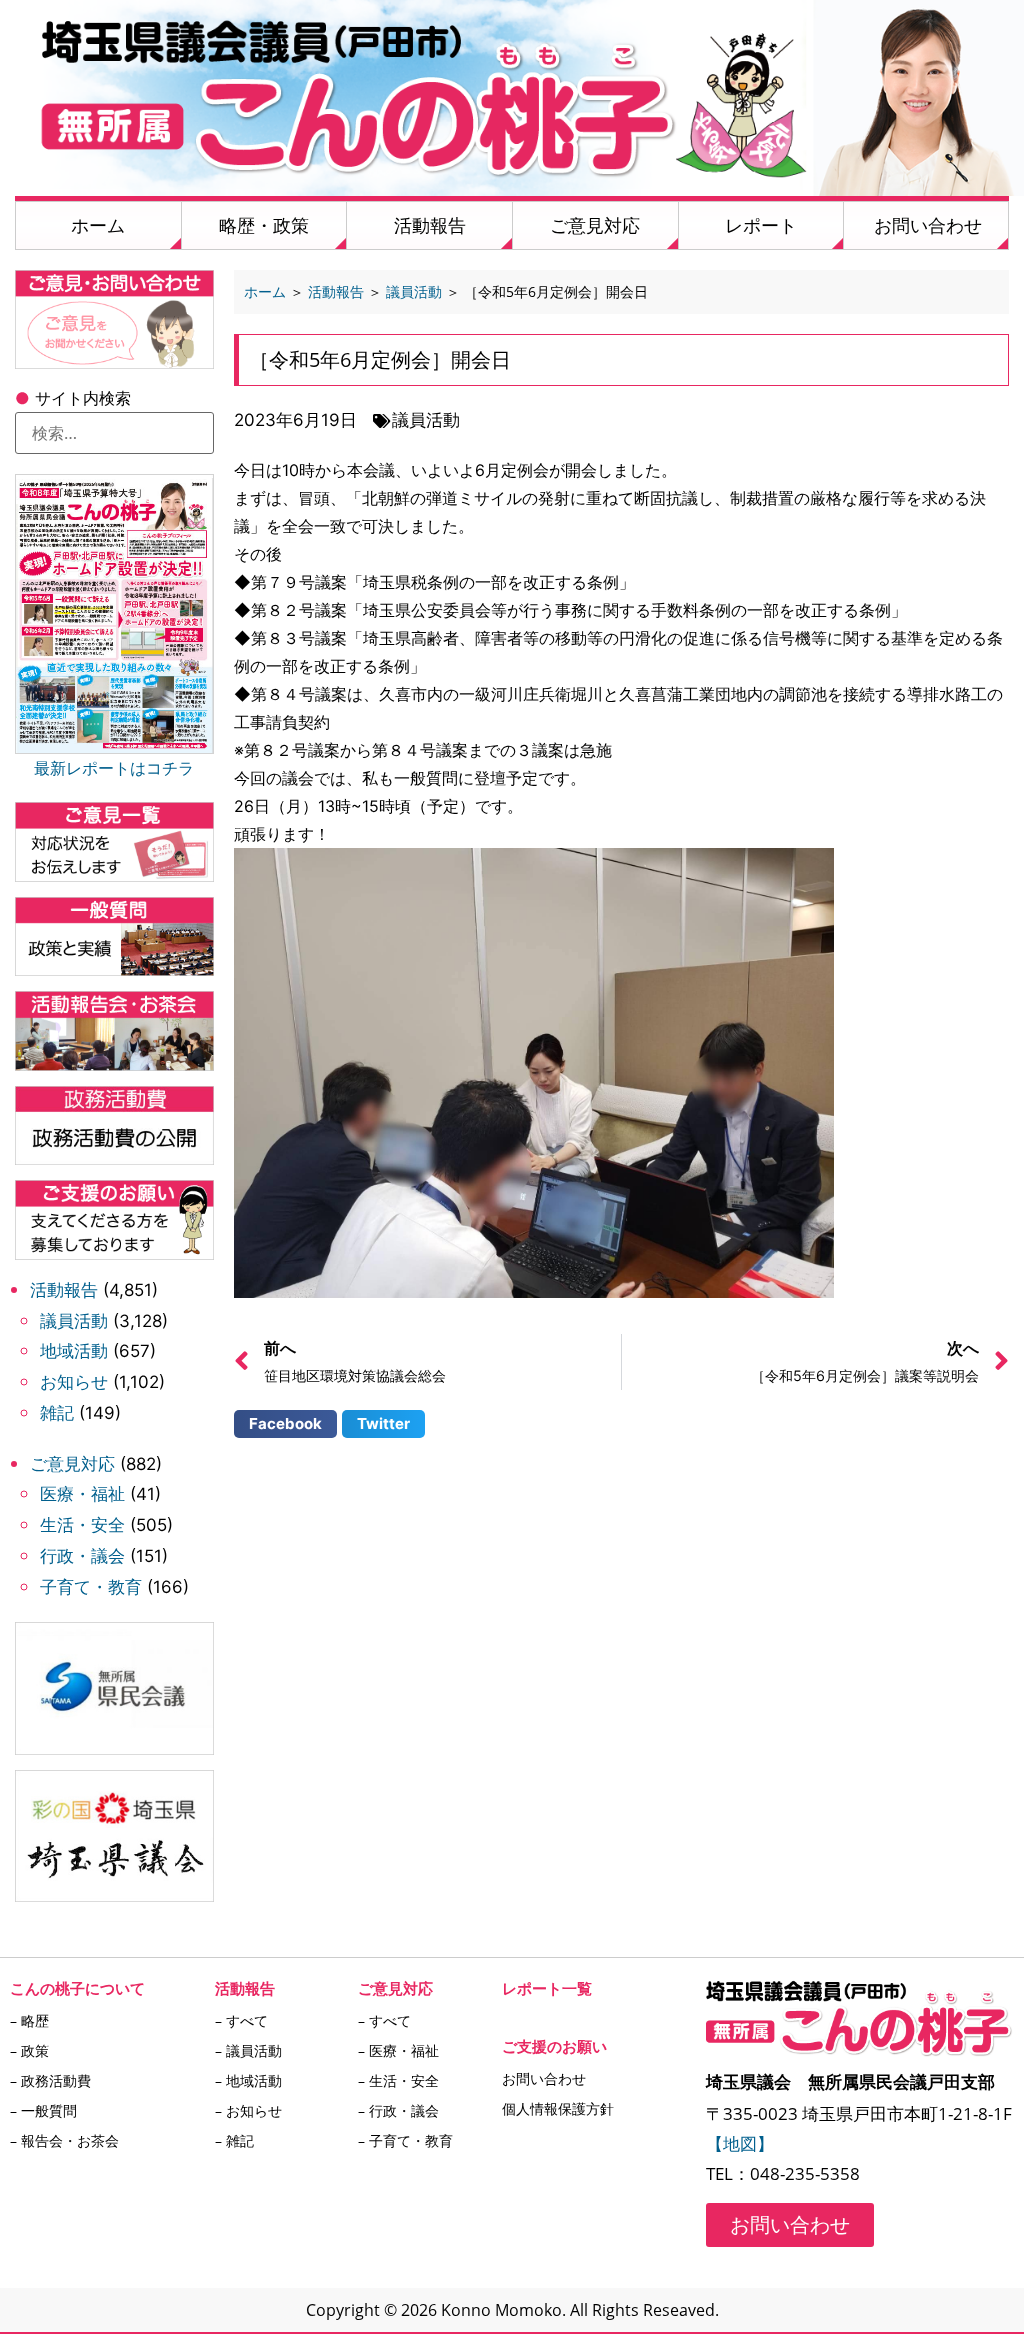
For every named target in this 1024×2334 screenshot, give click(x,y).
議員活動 (74, 1321)
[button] (285, 1424)
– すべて (241, 2020)
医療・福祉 (82, 1494)
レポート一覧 (547, 1988)
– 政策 (29, 2050)
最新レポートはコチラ (114, 768)
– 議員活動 (248, 2050)
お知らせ (74, 1382)
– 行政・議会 (398, 2110)
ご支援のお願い (554, 2046)
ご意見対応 (595, 225)
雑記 (57, 1413)
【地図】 (740, 2143)
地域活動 (74, 1351)
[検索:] (114, 433)
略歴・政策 (264, 225)
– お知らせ (248, 2110)
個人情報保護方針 (558, 2108)
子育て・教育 (91, 1587)
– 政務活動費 (50, 2080)
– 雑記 (234, 2140)
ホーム (98, 225)
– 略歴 (29, 2020)
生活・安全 (82, 1525)
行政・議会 (82, 1556)
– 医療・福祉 (398, 2050)
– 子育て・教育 (405, 2140)
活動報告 (430, 225)
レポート (761, 225)
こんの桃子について (77, 1988)
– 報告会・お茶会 (64, 2140)
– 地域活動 (248, 2080)
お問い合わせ (928, 225)
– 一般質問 (43, 2110)
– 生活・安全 (398, 2080)
